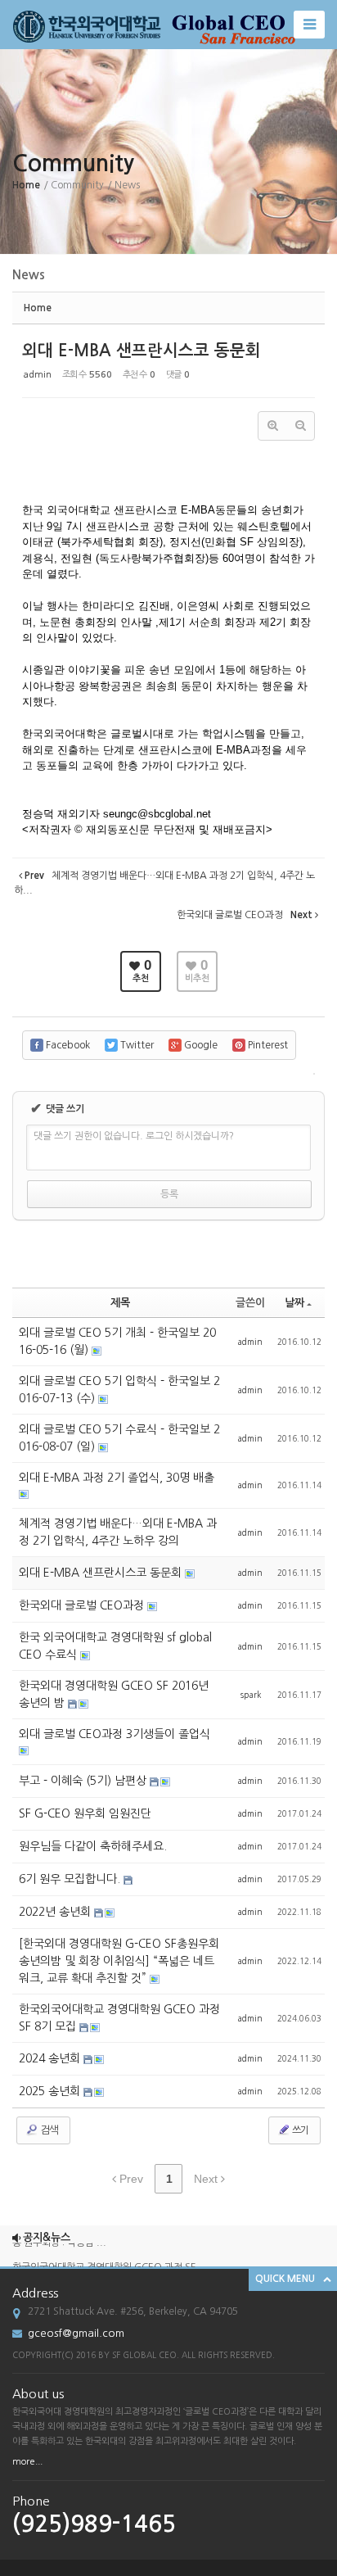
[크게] (272, 426)
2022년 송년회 (56, 1912)
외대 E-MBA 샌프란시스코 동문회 (142, 351)
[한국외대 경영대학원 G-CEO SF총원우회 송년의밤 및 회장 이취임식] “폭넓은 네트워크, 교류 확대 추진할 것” (119, 1961)
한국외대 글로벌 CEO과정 (83, 1605)
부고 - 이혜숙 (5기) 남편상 (84, 1781)
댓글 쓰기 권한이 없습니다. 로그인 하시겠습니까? (134, 1136)
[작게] (300, 426)
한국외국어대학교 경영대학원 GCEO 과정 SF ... (110, 2261)
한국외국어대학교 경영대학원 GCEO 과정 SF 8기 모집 (119, 2018)
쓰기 (299, 2130)
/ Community (74, 185)
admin (38, 375)
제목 (120, 1303)
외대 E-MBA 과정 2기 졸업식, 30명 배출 (117, 1478)
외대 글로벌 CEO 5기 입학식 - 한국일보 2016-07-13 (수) (119, 1390)
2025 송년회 (51, 2091)
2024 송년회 (51, 2058)
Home (26, 185)
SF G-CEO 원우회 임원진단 (85, 1813)
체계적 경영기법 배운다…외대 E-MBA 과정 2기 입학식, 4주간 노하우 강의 (118, 1532)
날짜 (294, 1303)
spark (251, 1695)
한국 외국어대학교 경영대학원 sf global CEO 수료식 (115, 1646)
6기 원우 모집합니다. (71, 1879)
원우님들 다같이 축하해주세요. (93, 1846)
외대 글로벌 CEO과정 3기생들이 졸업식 (115, 1734)
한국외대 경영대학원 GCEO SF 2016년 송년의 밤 (114, 1694)
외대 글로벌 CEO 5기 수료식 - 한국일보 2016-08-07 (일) (119, 1438)
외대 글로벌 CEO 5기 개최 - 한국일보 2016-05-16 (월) (117, 1341)
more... (27, 2462)
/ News (124, 185)
